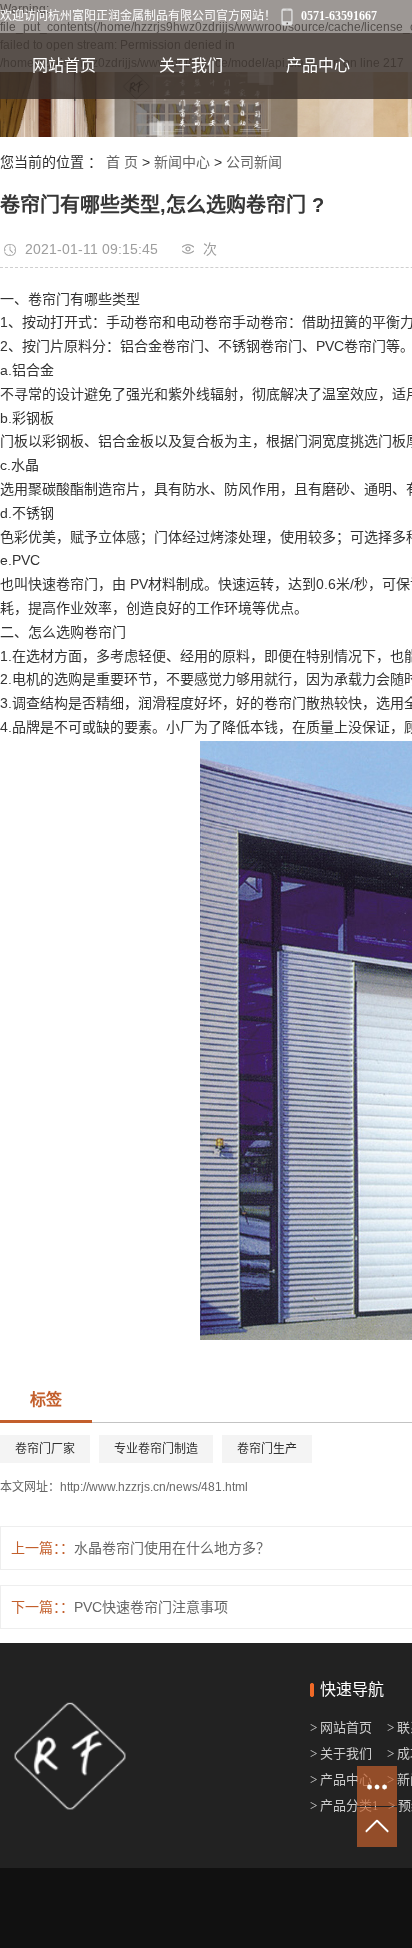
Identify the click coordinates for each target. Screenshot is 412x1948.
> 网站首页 (342, 1727)
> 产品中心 (341, 1779)
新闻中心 (182, 162)
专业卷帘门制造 (156, 1449)
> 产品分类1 (344, 1805)
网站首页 (64, 65)
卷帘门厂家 (45, 1449)
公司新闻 (254, 162)
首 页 (122, 162)
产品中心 (318, 65)
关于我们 (191, 65)
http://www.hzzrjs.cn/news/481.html (154, 1487)
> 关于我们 (341, 1753)
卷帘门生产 (267, 1449)
